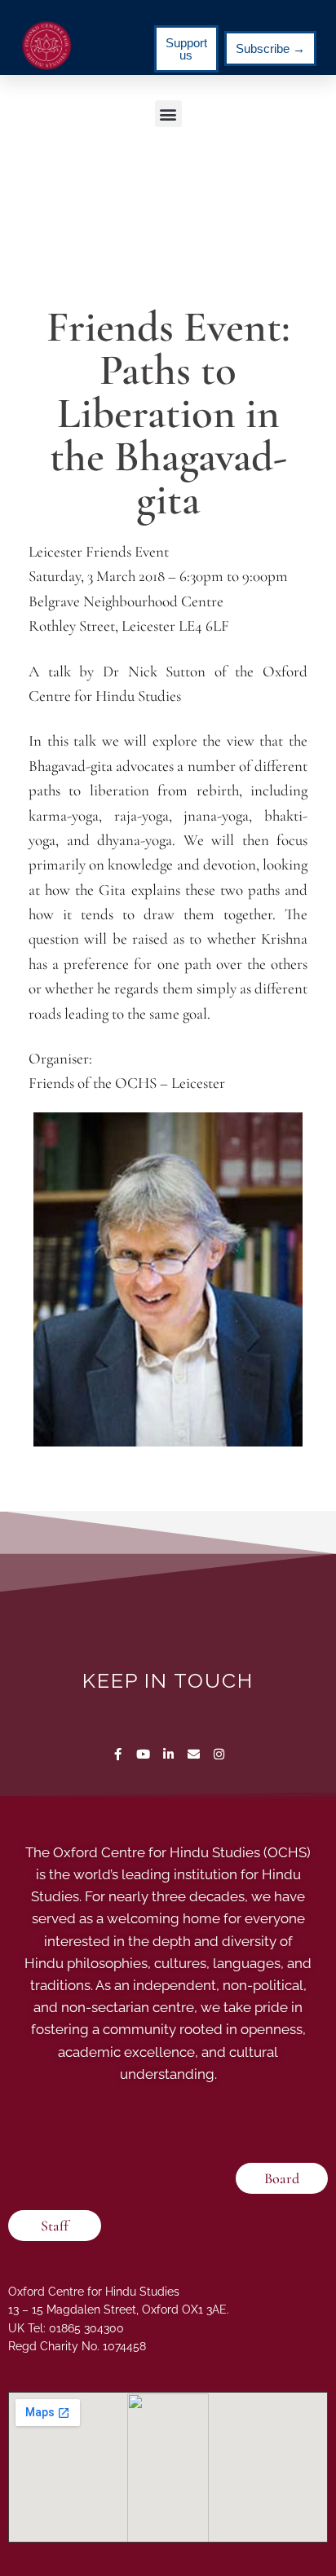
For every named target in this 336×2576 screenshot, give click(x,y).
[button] (168, 114)
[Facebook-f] (118, 1754)
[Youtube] (143, 1754)
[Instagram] (219, 1754)
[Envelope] (194, 1754)
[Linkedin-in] (168, 1754)
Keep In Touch (168, 1680)
